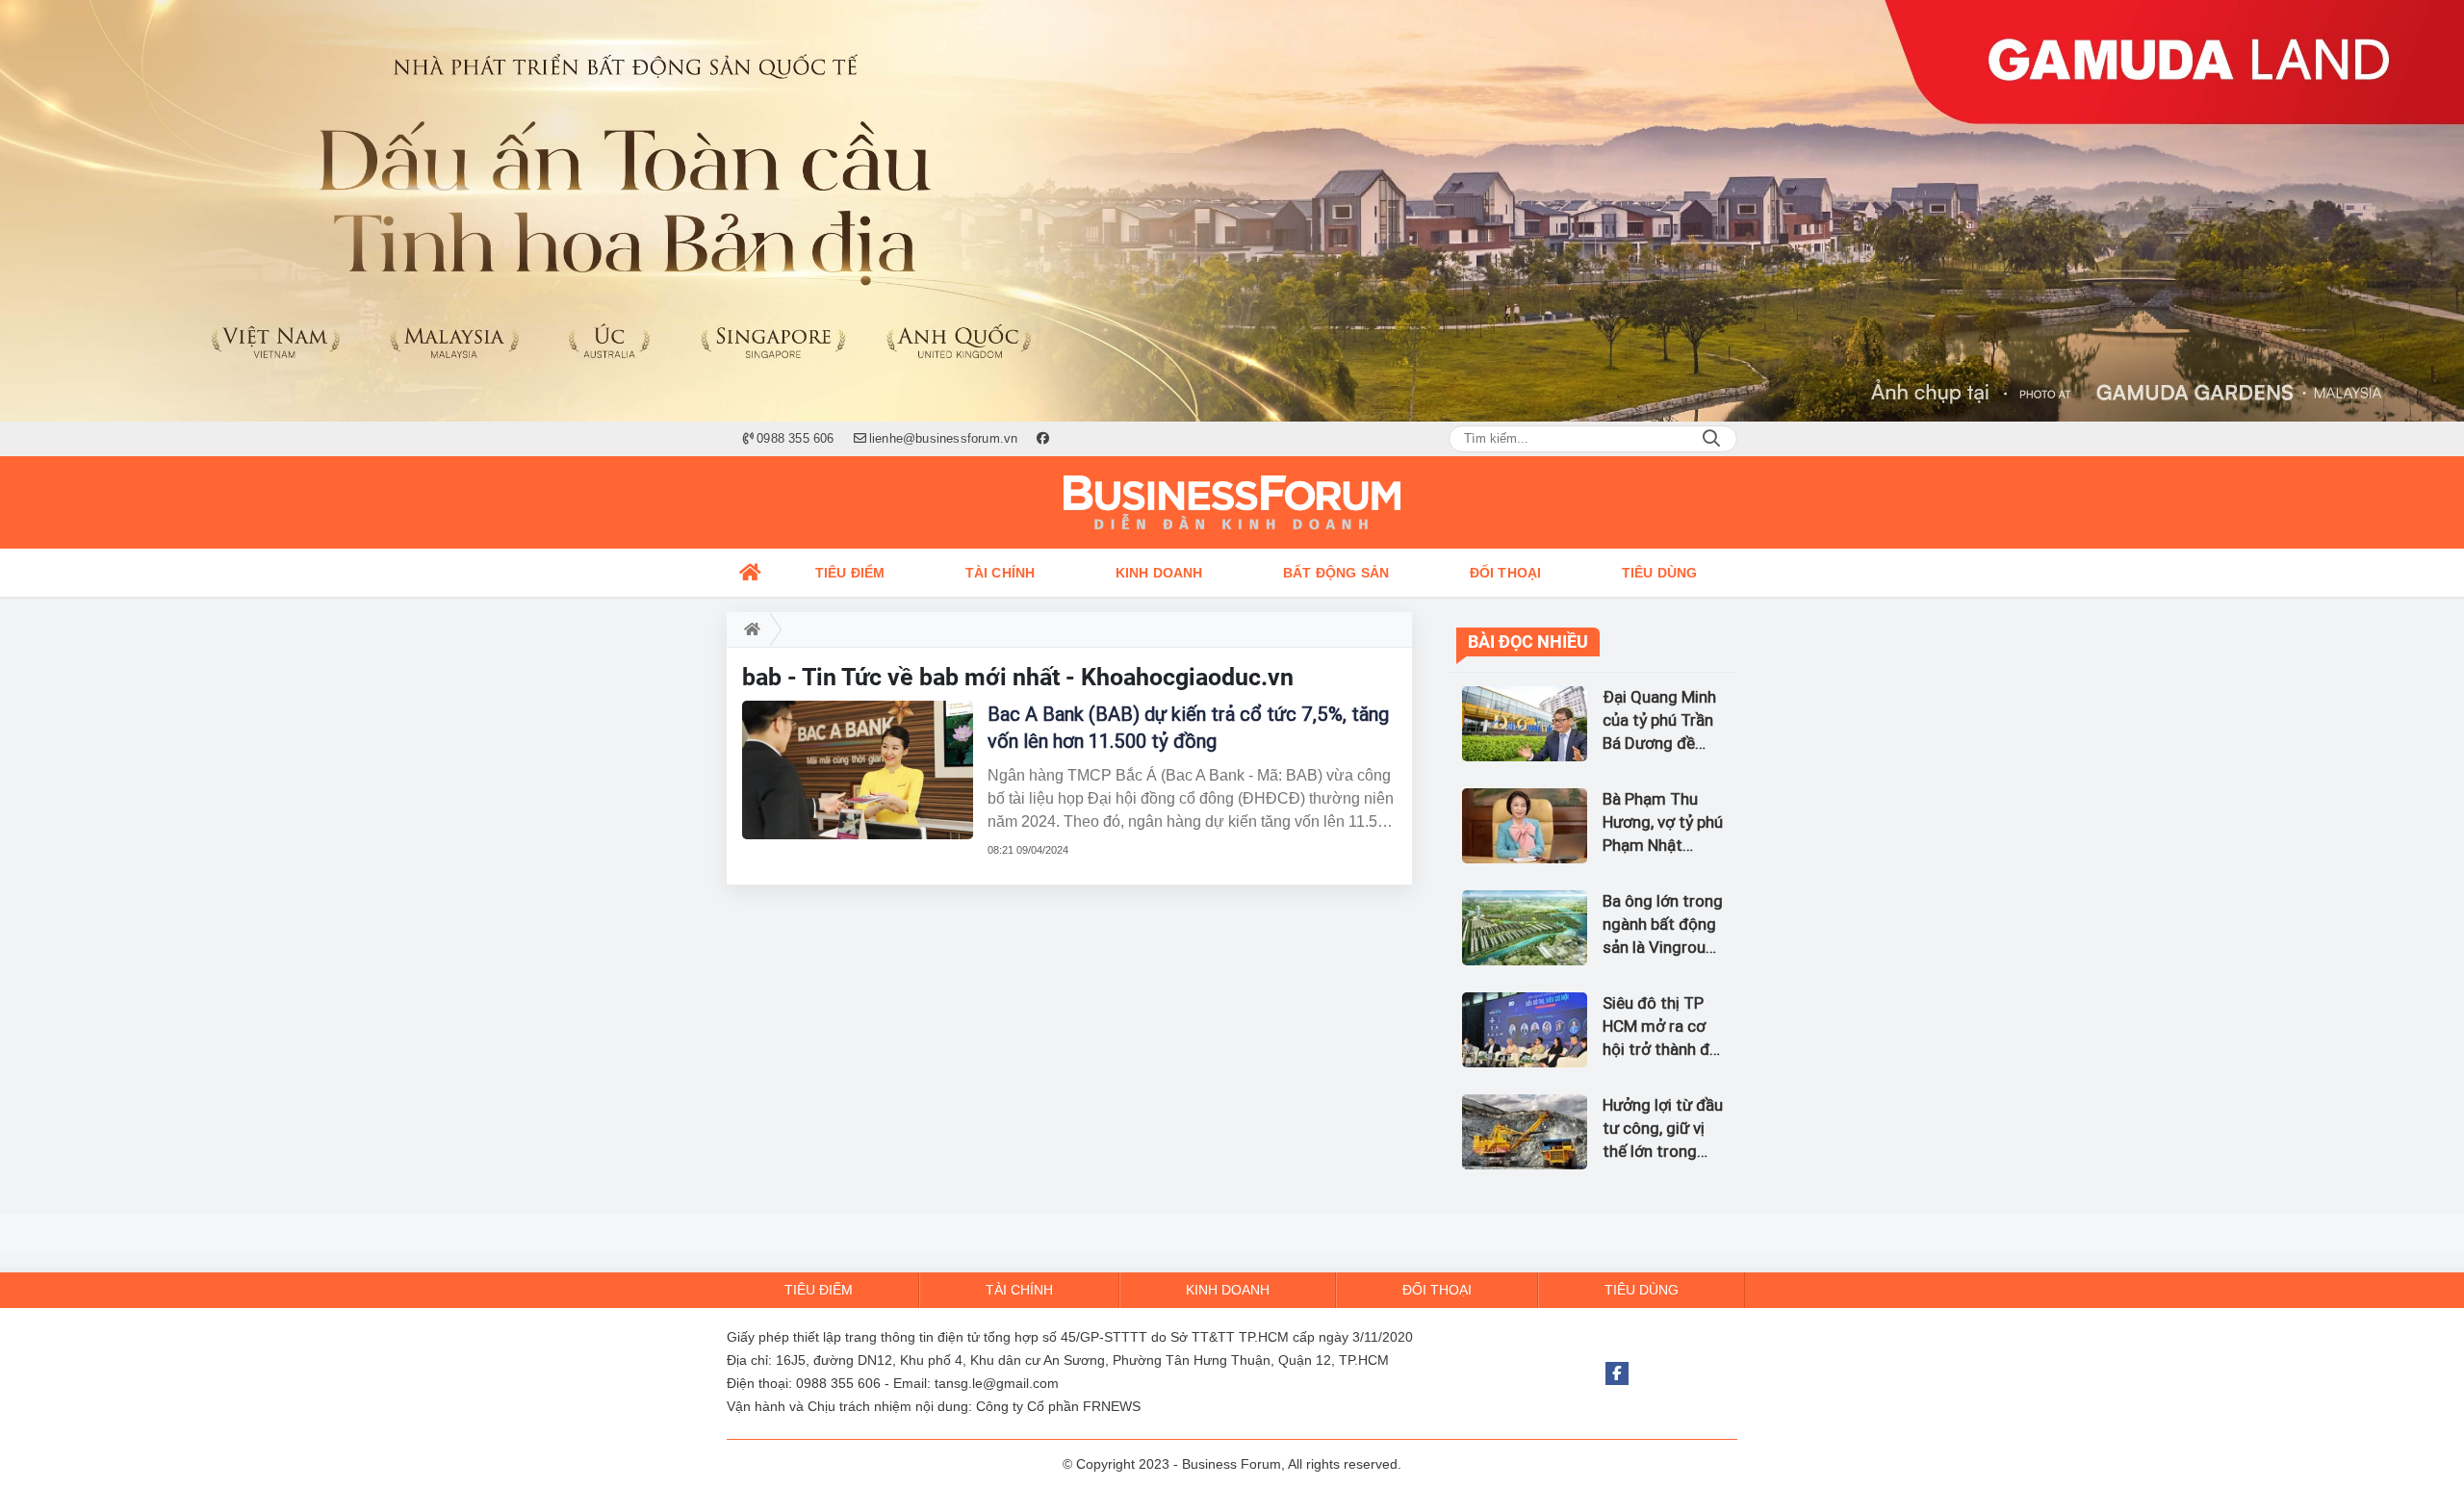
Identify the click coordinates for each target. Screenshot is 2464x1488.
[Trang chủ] (751, 573)
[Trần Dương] (1232, 211)
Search (1711, 439)
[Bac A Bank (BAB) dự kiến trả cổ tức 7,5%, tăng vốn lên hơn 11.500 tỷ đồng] (858, 770)
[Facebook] (1617, 1373)
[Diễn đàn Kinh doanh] (1232, 502)
